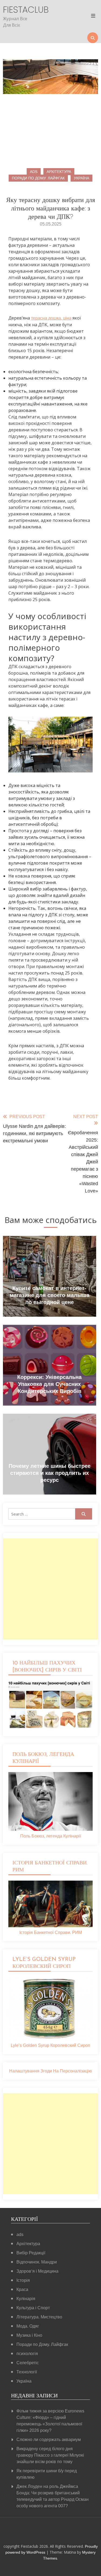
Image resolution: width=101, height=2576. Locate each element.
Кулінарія (26, 2299)
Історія (23, 2280)
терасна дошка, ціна (51, 318)
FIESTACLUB (17, 10)
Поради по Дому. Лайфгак (38, 178)
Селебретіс (28, 2363)
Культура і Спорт (33, 2308)
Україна (81, 178)
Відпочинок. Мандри (37, 2262)
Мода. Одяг (28, 2326)
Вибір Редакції (31, 2253)
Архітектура (59, 172)
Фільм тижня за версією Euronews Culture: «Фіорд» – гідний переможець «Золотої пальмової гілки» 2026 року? (50, 2421)
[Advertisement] (50, 1589)
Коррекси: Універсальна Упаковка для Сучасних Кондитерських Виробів (49, 1384)
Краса (22, 2289)
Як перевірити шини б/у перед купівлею (47, 2474)
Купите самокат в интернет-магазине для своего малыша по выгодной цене (50, 1295)
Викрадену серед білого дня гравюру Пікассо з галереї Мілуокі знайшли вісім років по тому (50, 2455)
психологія (27, 2354)
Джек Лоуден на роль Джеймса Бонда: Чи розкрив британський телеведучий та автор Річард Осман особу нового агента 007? (53, 2496)
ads (34, 172)
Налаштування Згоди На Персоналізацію (50, 2071)
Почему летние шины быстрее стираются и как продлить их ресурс (50, 1473)
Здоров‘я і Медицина (37, 2271)
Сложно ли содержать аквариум (49, 2440)
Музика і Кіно (29, 2335)
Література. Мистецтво (39, 2317)
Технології (27, 2372)
